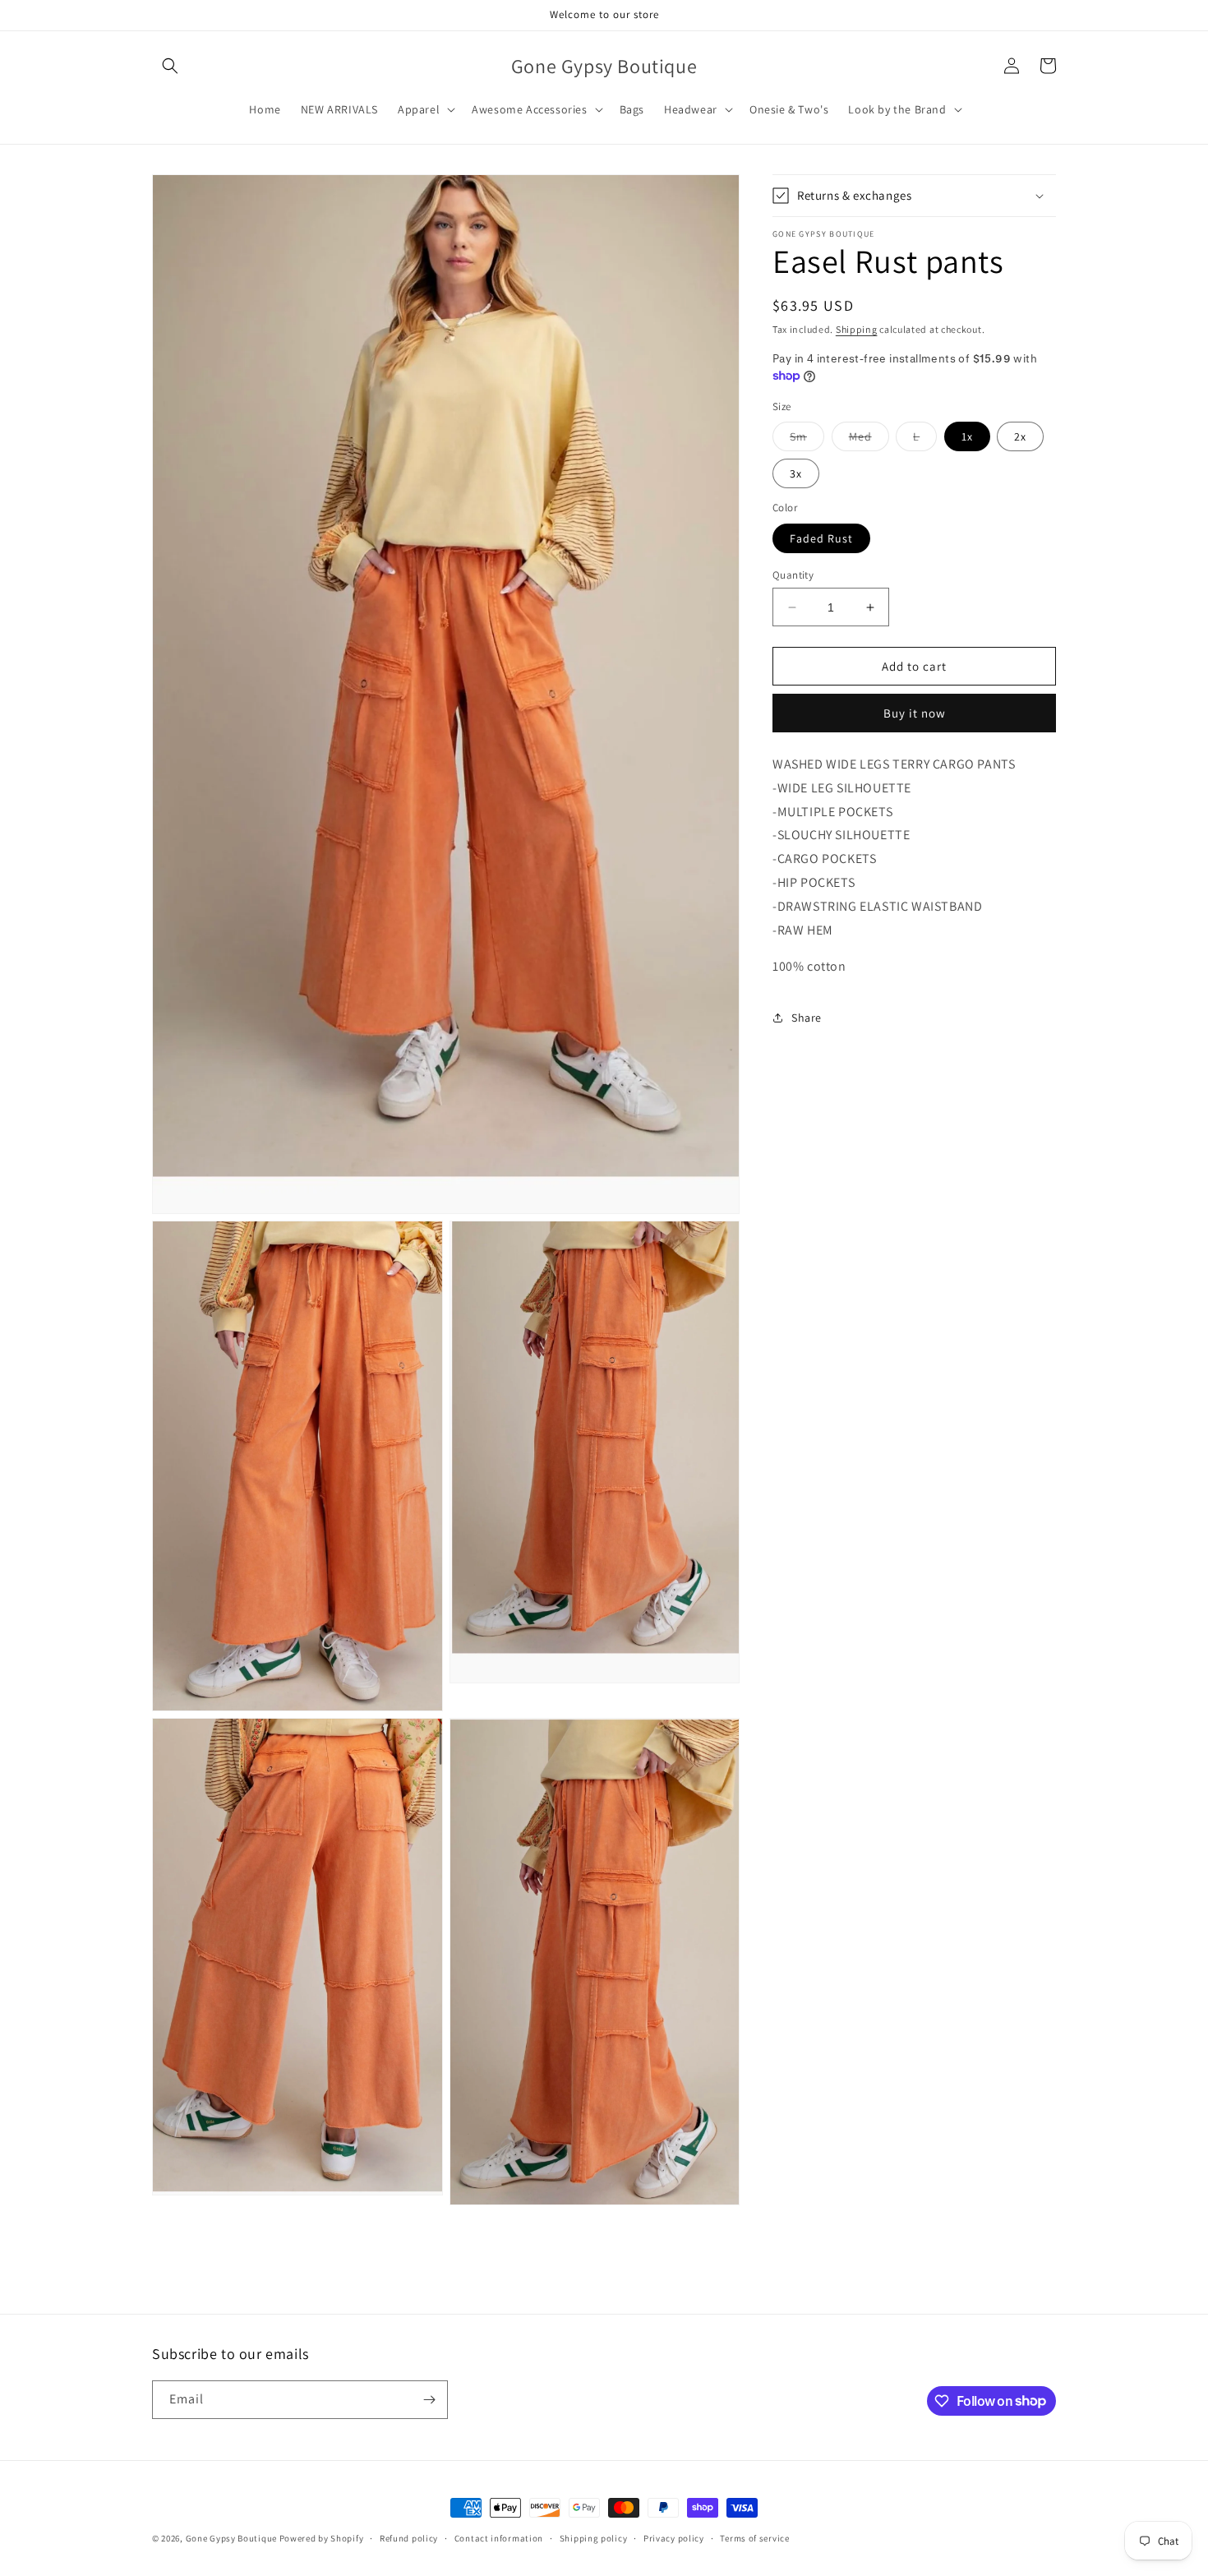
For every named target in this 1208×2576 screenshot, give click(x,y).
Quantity (793, 575)
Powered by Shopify (322, 2538)
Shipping (857, 329)
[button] (170, 66)
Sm (807, 440)
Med (869, 440)
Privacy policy (674, 2537)
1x (967, 436)
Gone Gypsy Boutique (233, 2538)
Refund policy (409, 2537)
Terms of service (754, 2537)
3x (796, 473)
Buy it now (915, 713)
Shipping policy (594, 2537)
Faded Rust (821, 538)
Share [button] (807, 1018)
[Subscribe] (429, 2400)
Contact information (499, 2537)
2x (1020, 436)
